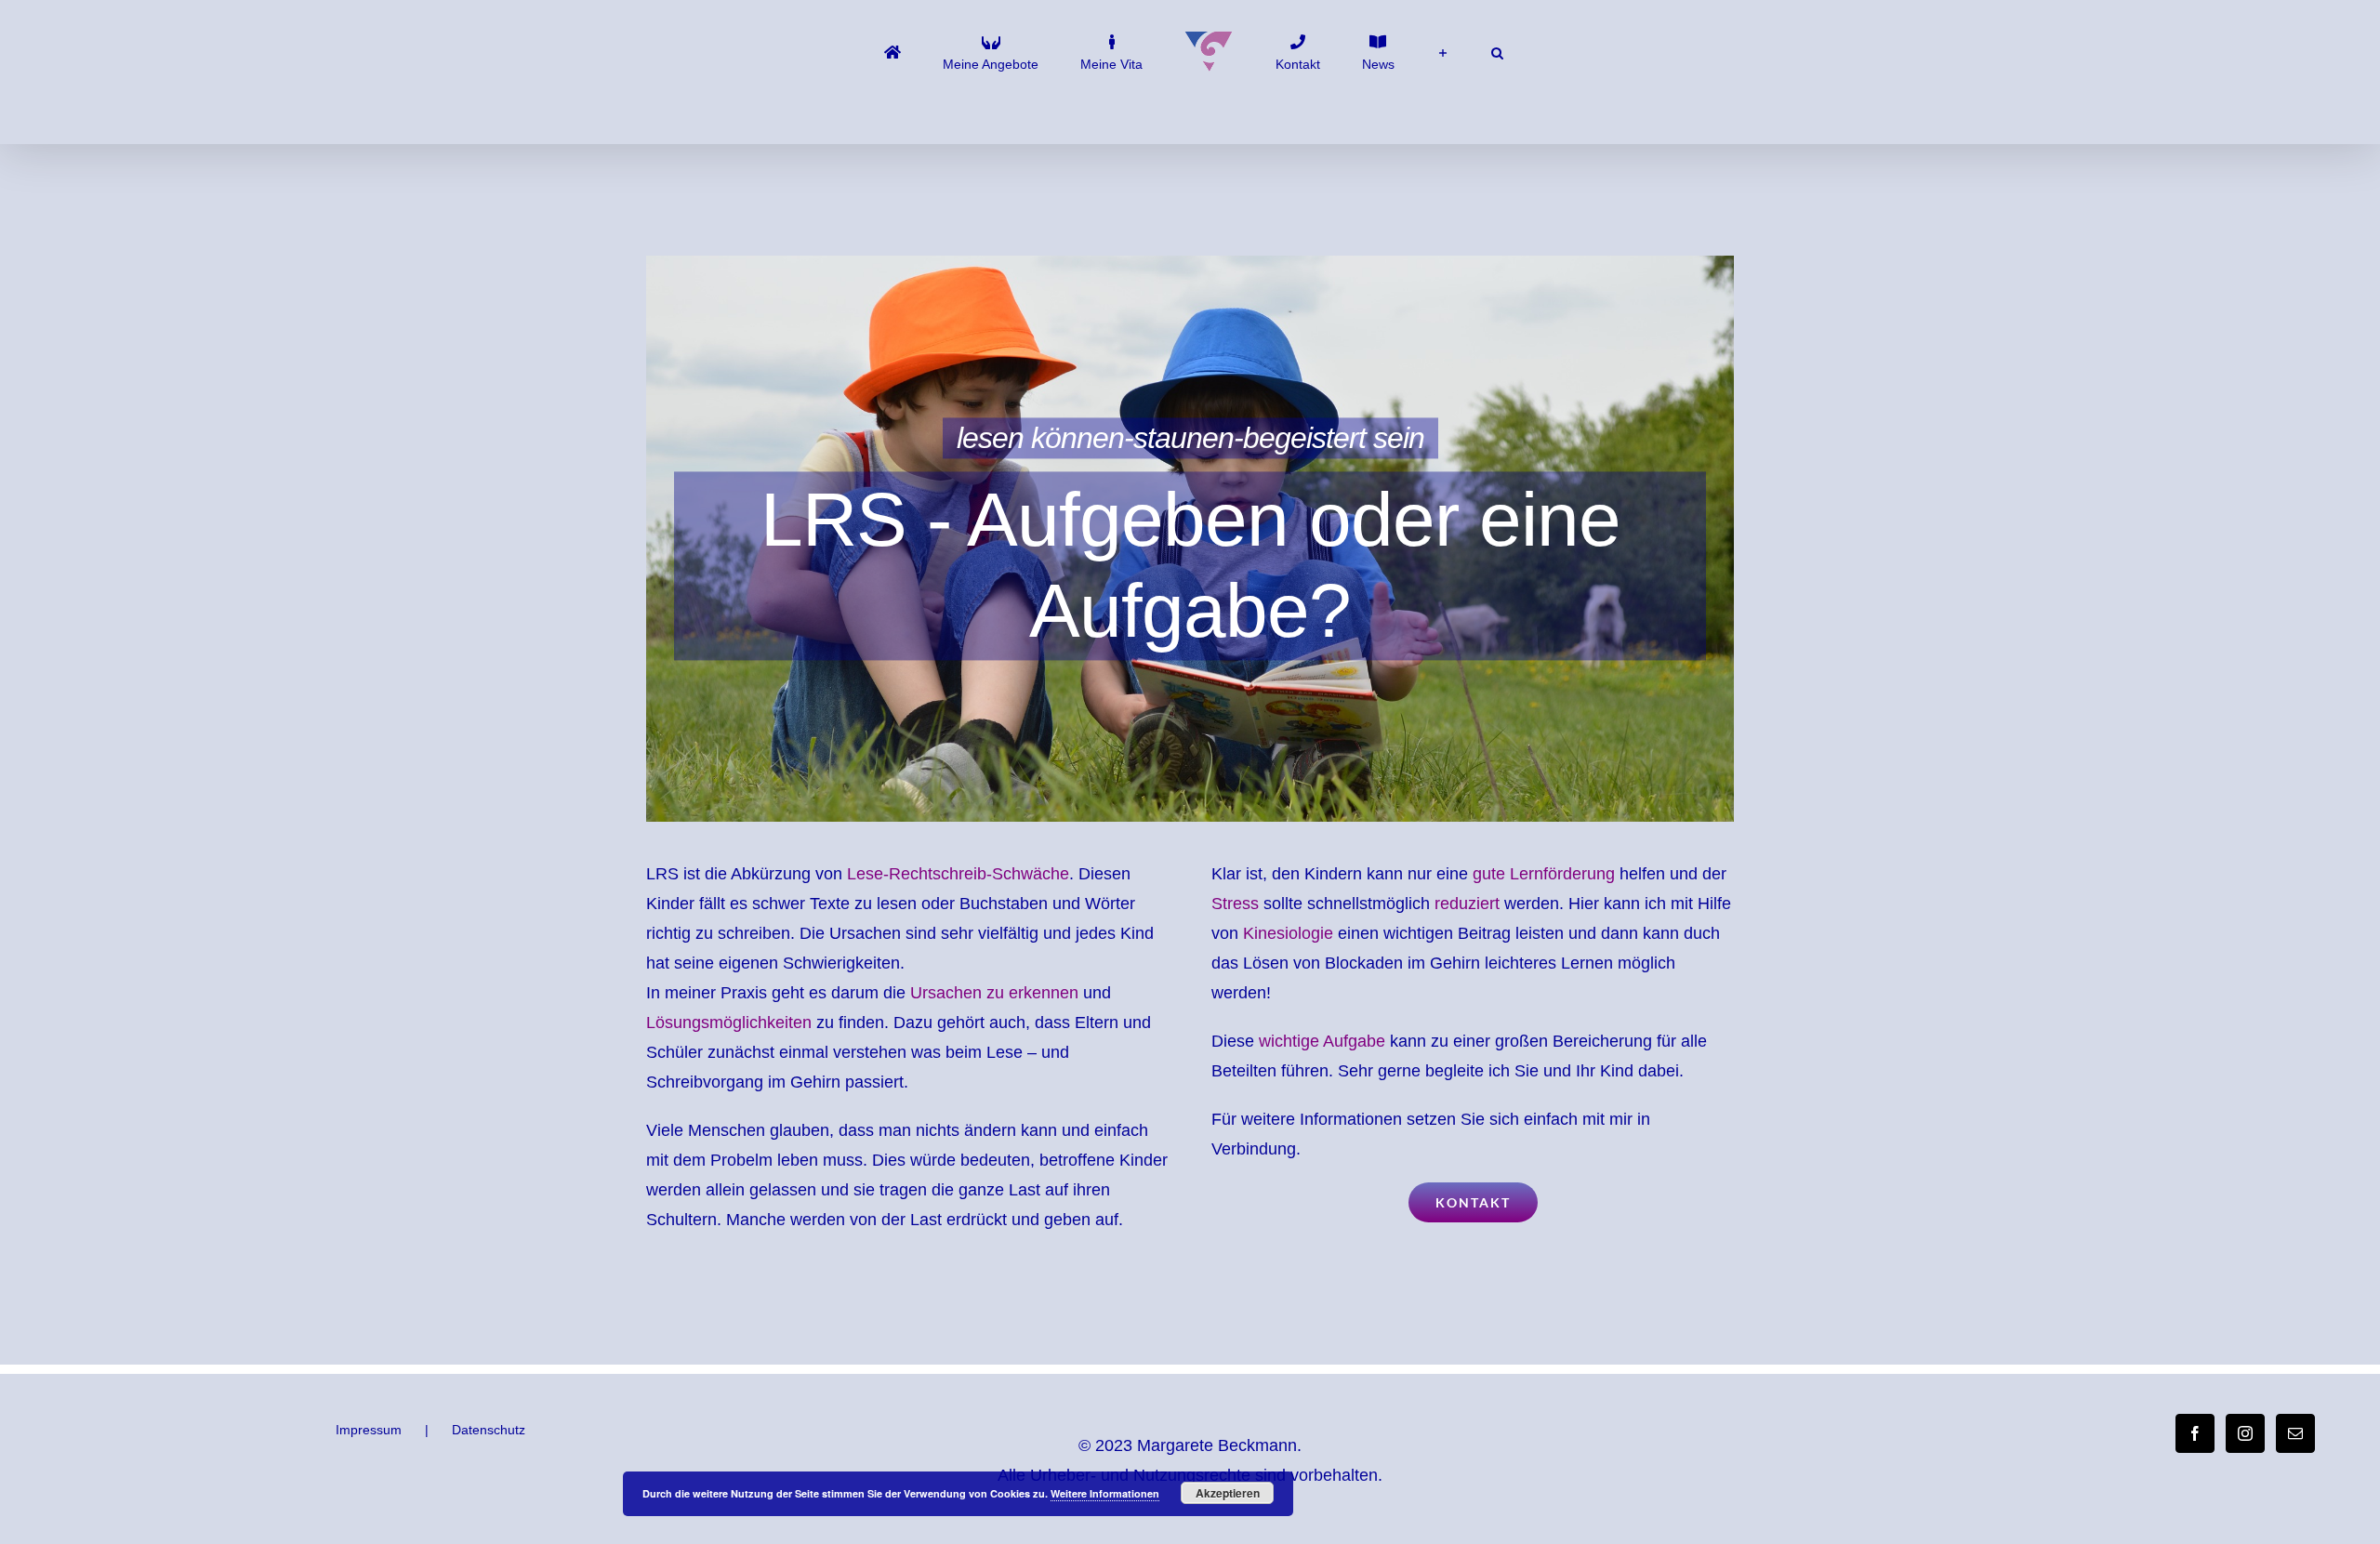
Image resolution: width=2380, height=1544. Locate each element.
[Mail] (2295, 1433)
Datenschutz (489, 1430)
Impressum (369, 1430)
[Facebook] (2195, 1433)
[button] (1420, 51)
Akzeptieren (1228, 1493)
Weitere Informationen (1105, 1493)
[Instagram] (2245, 1433)
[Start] (946, 51)
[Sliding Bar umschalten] (1384, 51)
